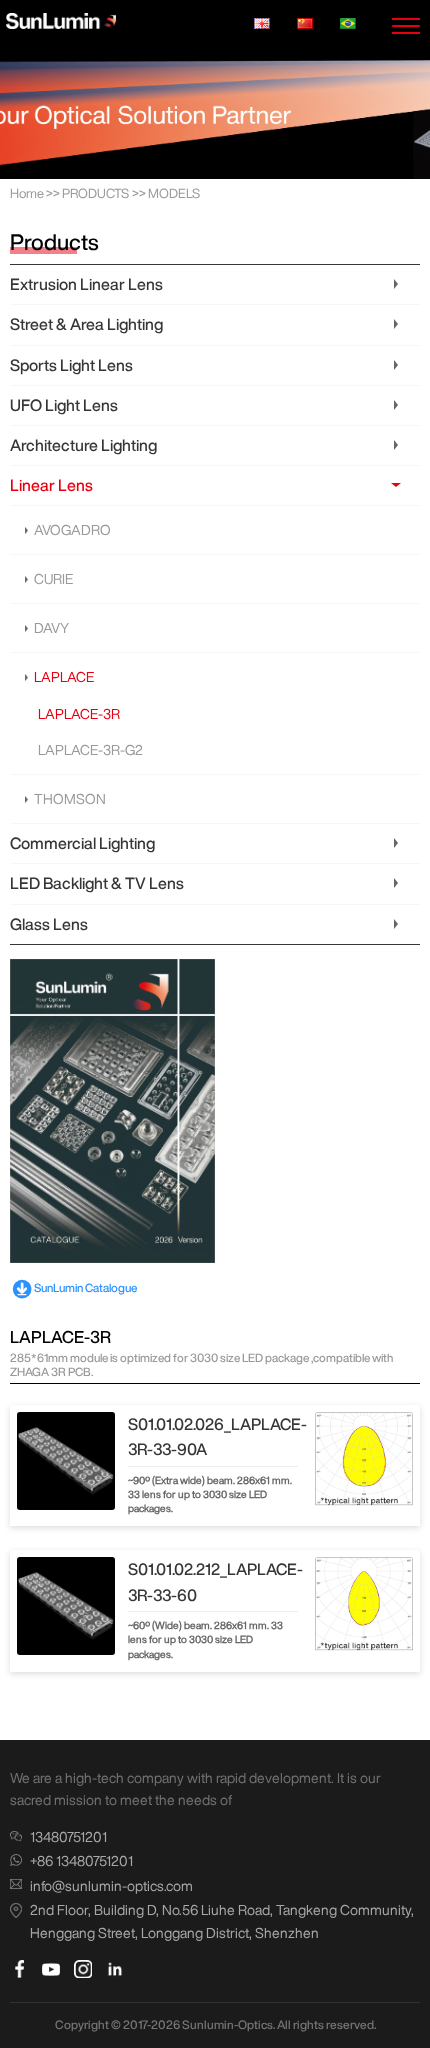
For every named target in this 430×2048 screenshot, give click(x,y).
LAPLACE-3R (79, 714)
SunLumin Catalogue (85, 1287)
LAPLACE (64, 677)
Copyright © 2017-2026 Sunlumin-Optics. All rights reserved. (215, 2024)
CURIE (53, 579)
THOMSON (70, 799)
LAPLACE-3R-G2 (90, 750)
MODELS (174, 193)
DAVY (51, 628)
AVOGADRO (72, 530)
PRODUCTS (95, 193)
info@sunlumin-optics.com (111, 1886)
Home (27, 193)
